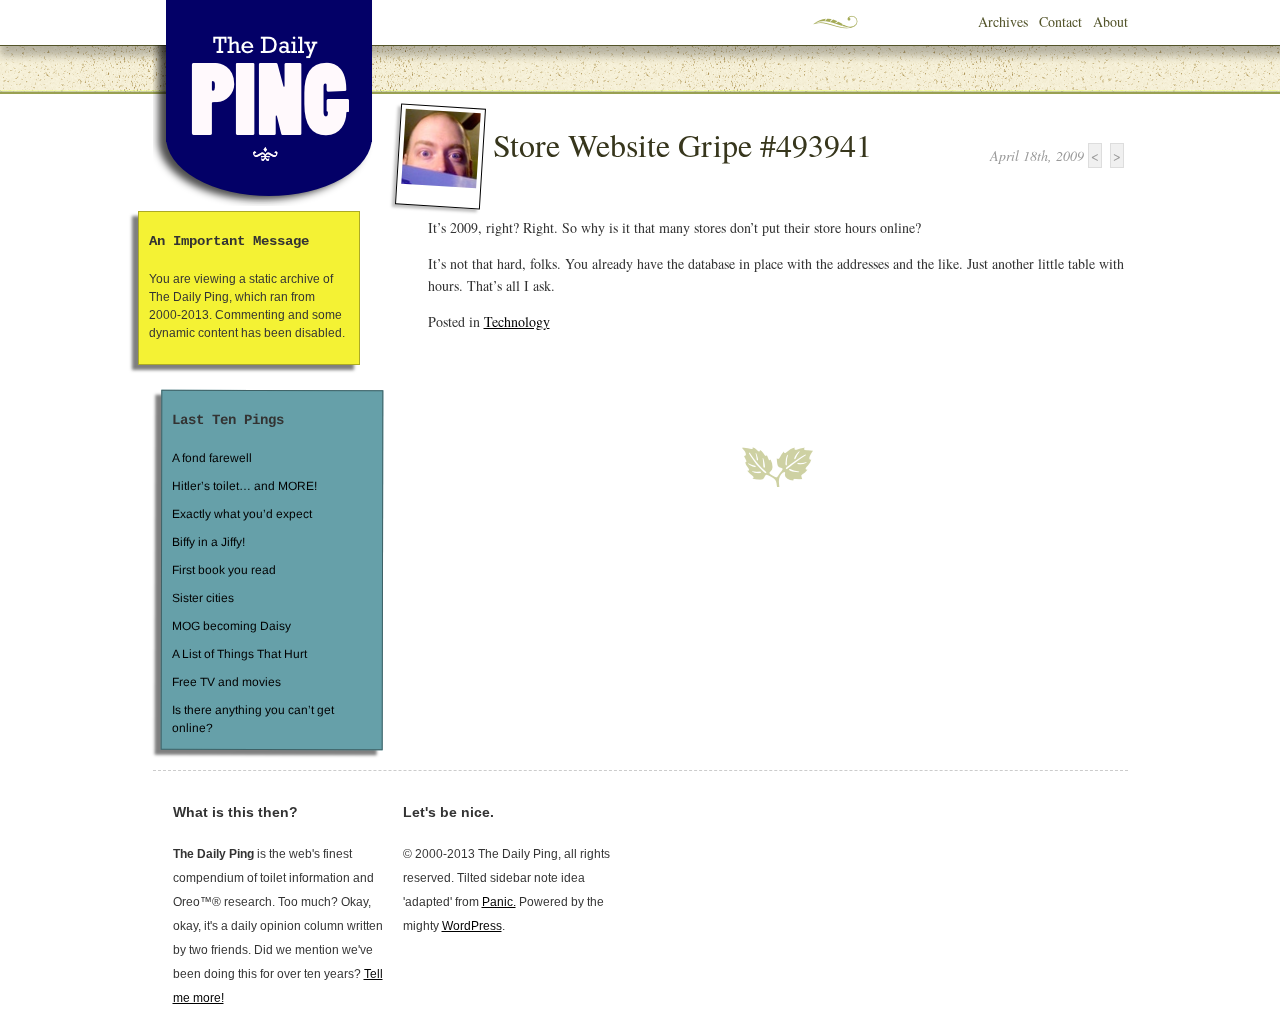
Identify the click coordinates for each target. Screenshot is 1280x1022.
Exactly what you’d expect (242, 514)
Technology (517, 321)
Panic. (499, 902)
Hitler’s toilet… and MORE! (244, 486)
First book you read (223, 570)
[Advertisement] (662, 377)
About (1110, 21)
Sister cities (202, 598)
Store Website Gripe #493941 (682, 144)
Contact (1060, 21)
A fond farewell (212, 458)
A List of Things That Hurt (238, 654)
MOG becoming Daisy (230, 626)
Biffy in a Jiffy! (208, 542)
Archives (1003, 21)
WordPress (472, 926)
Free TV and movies (225, 682)
